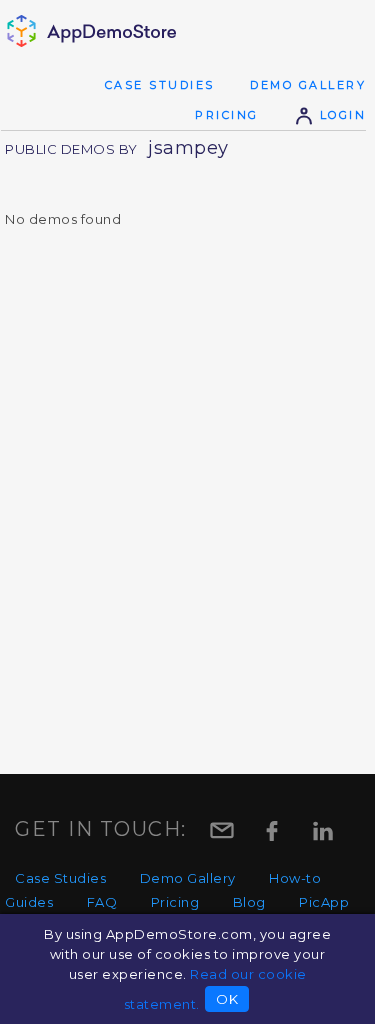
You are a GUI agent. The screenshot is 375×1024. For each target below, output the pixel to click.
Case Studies (160, 85)
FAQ (102, 902)
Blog (249, 902)
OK (227, 999)
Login (340, 115)
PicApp (324, 902)
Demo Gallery (308, 85)
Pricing (227, 115)
